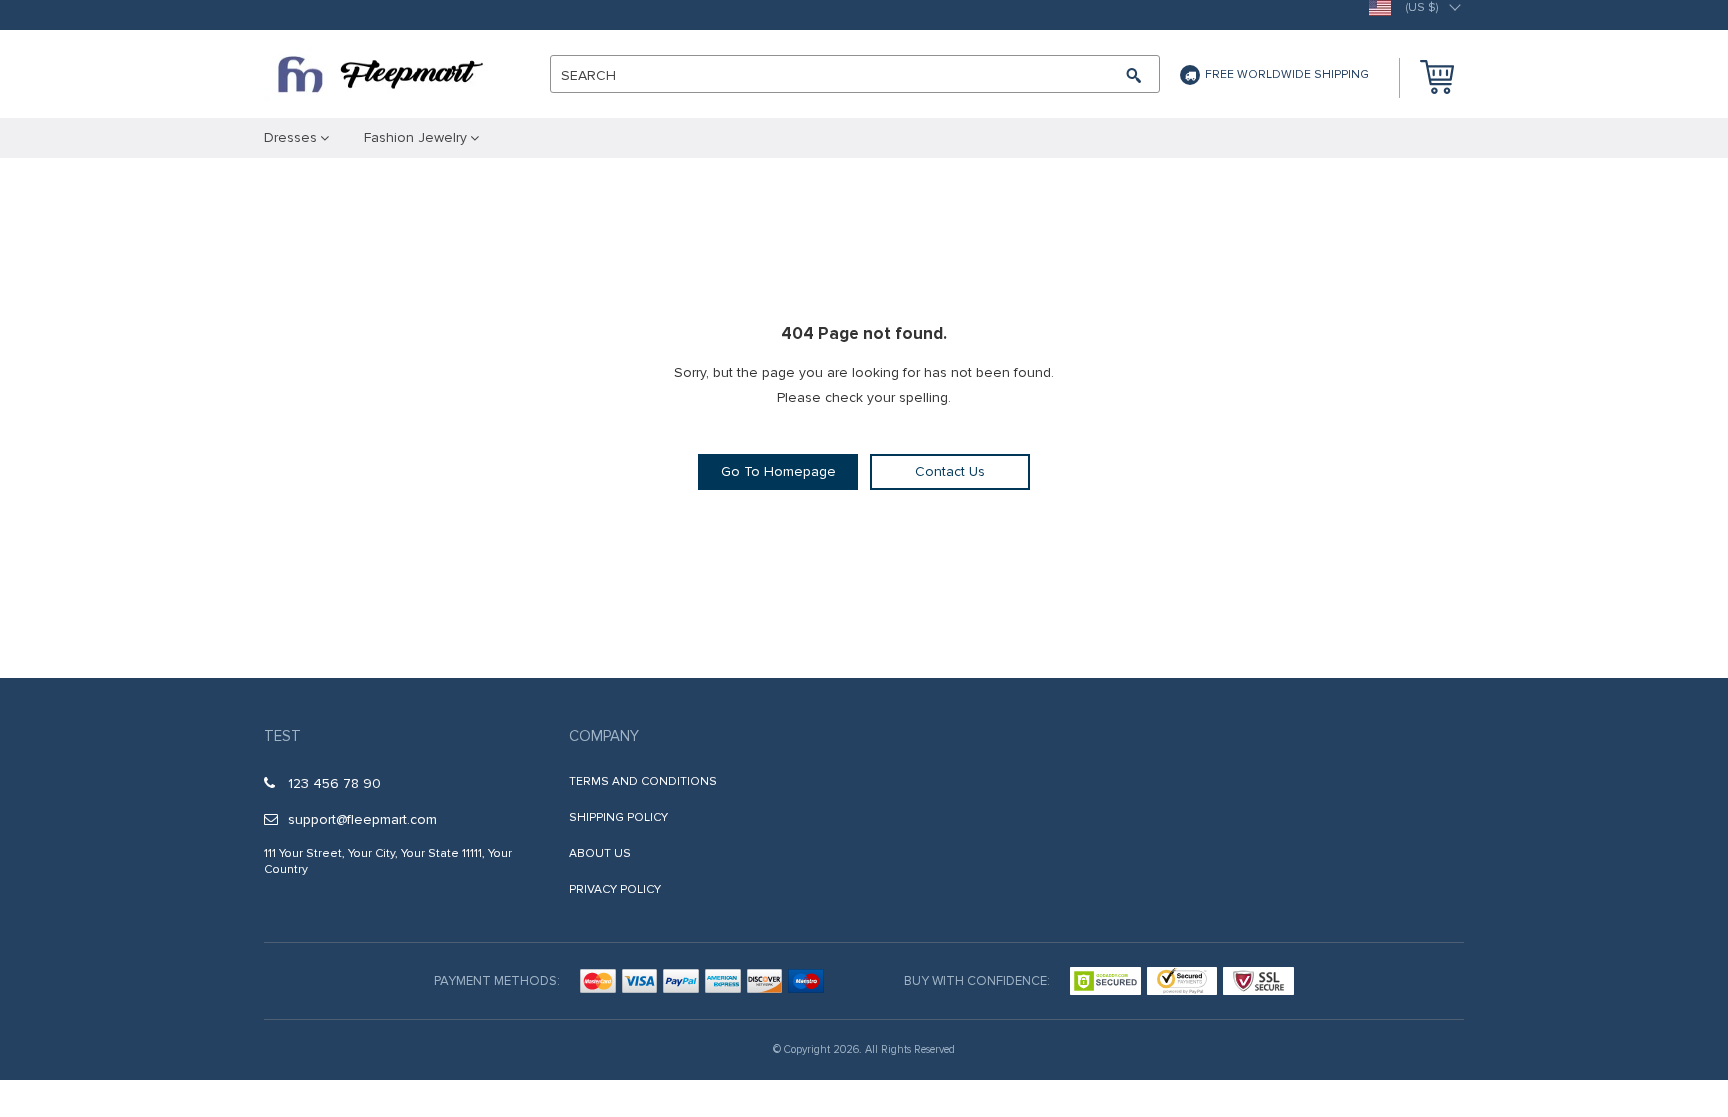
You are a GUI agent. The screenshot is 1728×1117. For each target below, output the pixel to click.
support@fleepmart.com (362, 819)
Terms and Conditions (643, 781)
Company (604, 736)
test (282, 736)
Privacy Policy (615, 889)
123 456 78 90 (334, 783)
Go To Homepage (778, 471)
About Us (600, 853)
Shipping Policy (618, 817)
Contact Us (950, 471)
